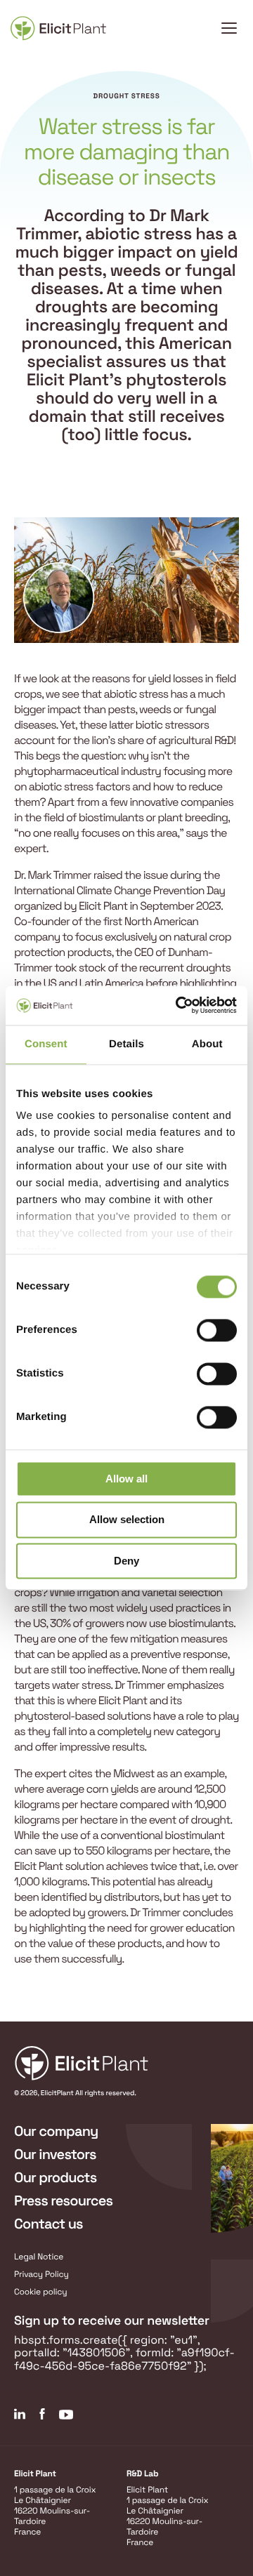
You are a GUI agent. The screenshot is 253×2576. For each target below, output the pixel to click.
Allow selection (127, 1520)
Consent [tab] (46, 1044)
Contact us (48, 2224)
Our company (56, 2131)
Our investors (55, 2154)
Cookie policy (41, 2292)
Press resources (63, 2200)
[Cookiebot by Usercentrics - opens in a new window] (179, 1005)
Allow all (126, 1479)
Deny (126, 1561)
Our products (55, 2177)
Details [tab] (126, 1044)
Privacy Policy (41, 2274)
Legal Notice (39, 2257)
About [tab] (207, 1044)
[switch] (217, 1330)
